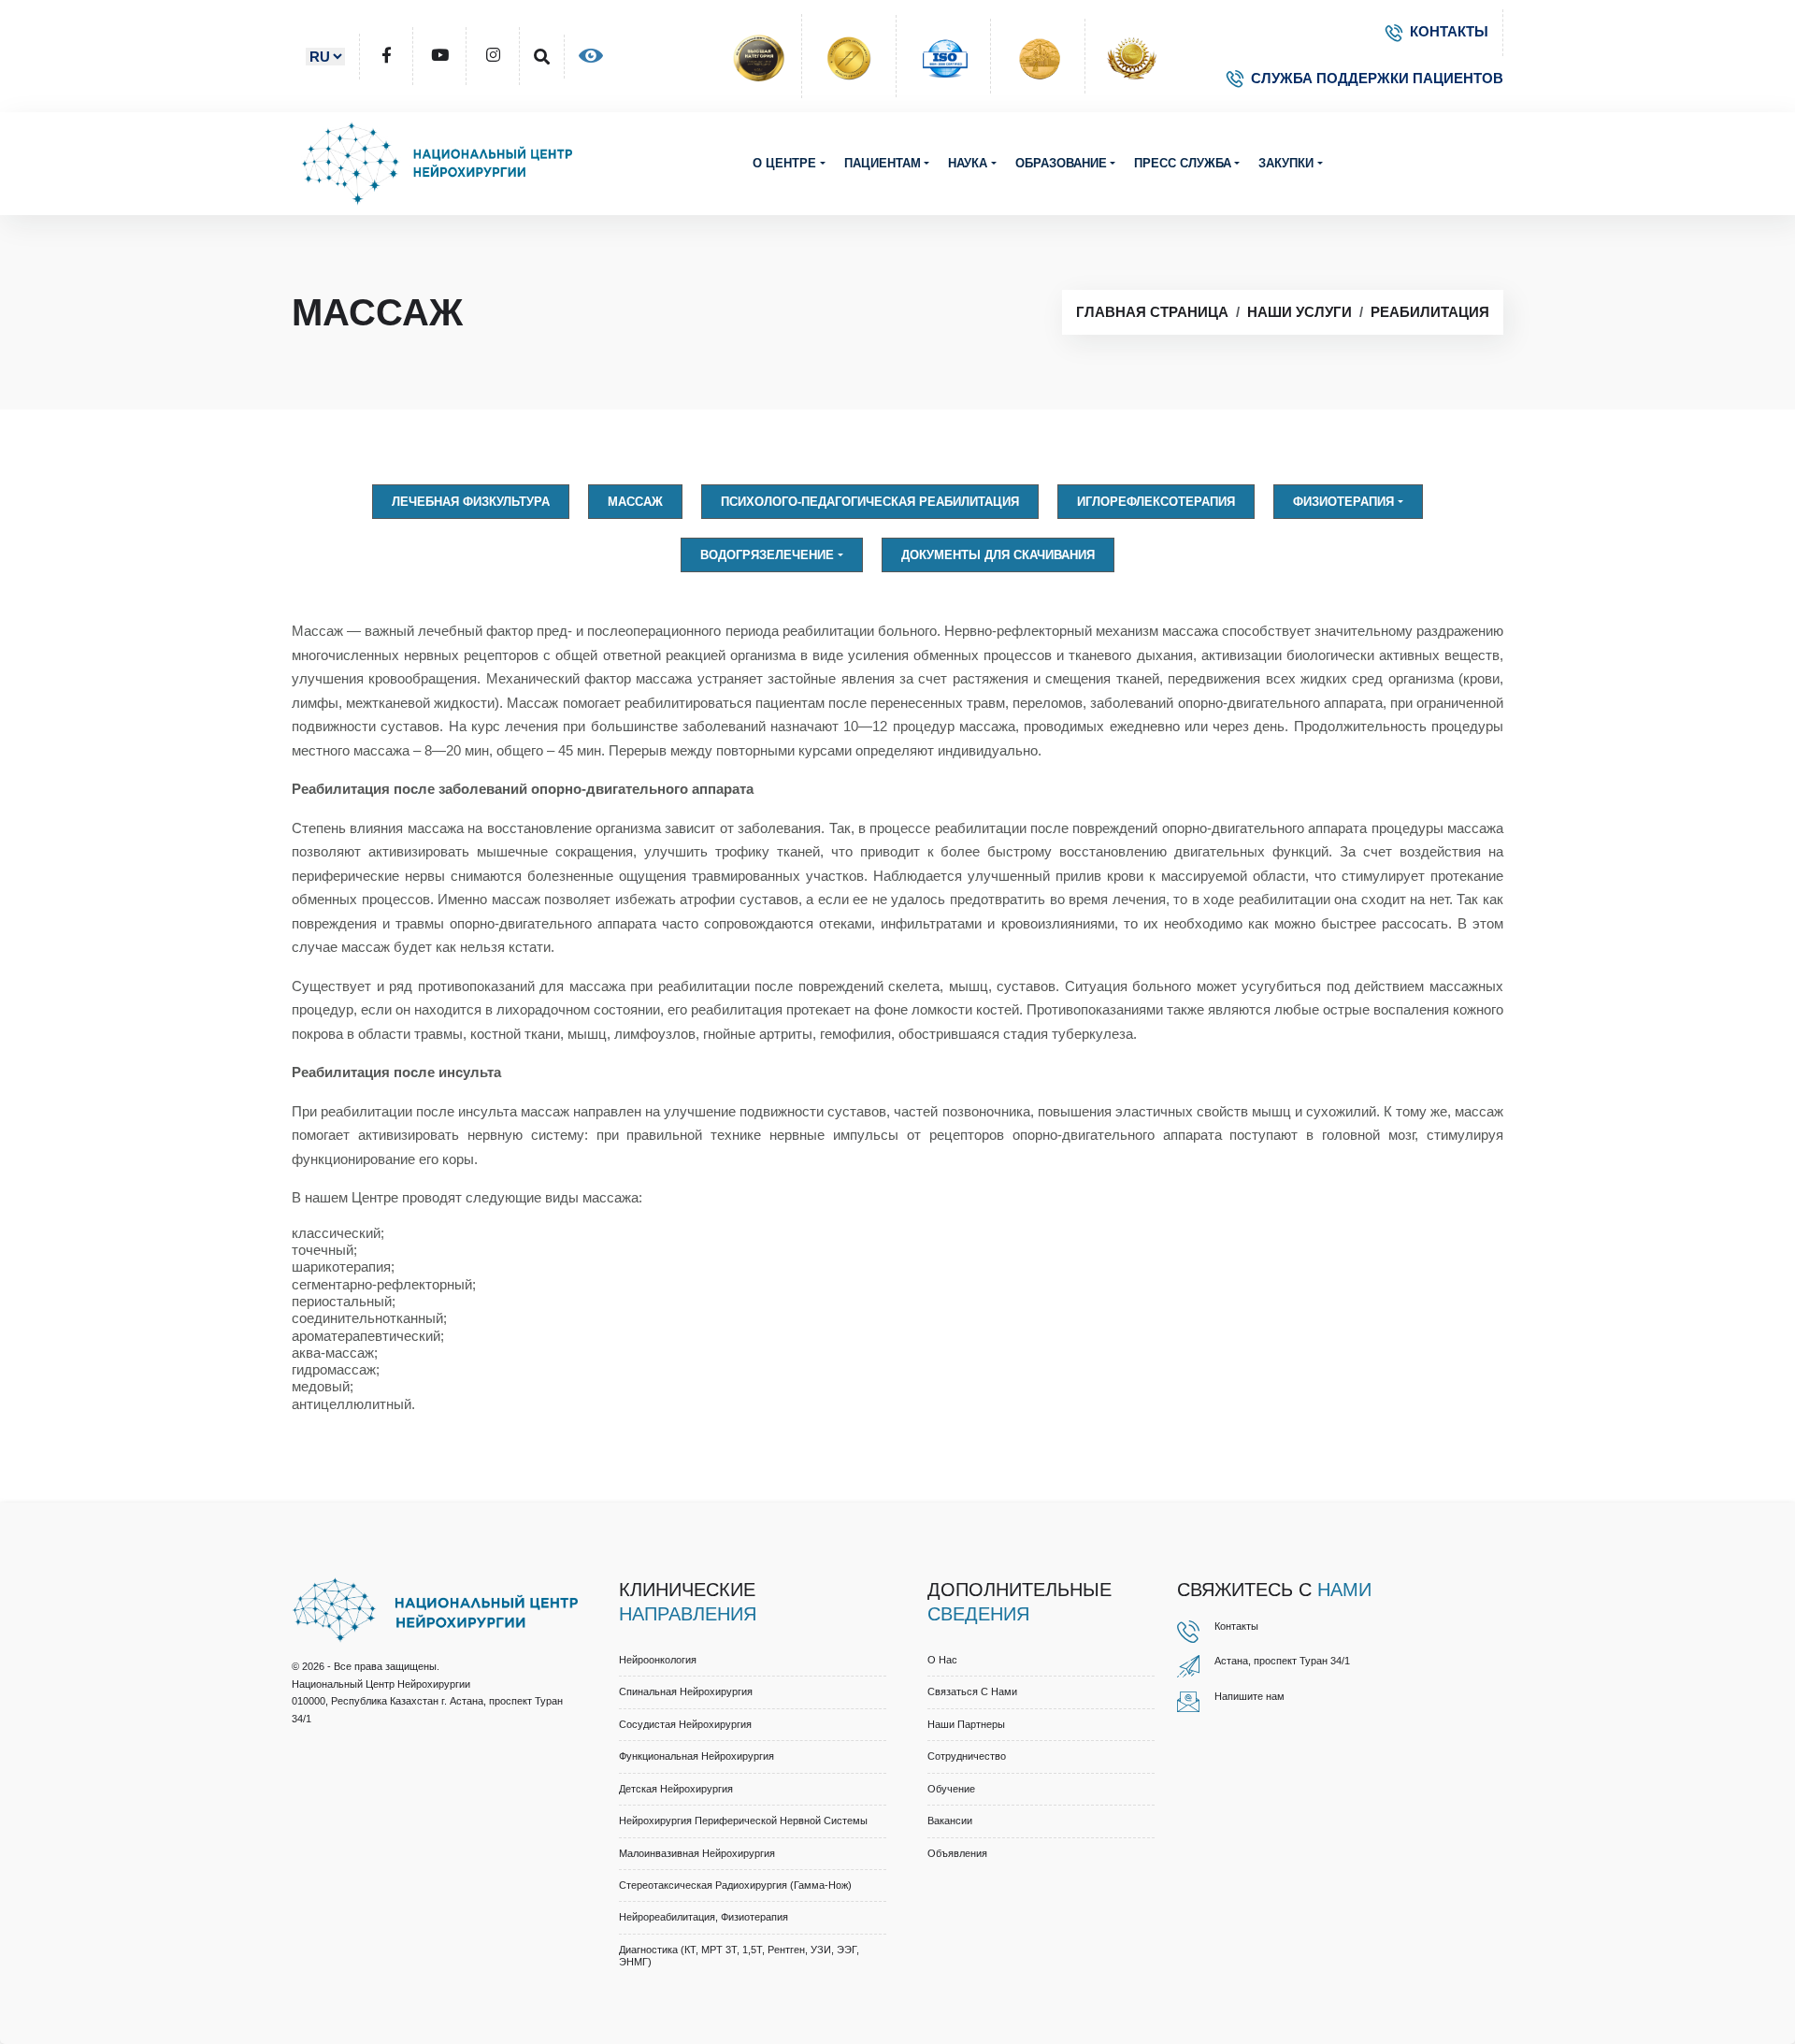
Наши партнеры (966, 1724)
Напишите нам (1249, 1696)
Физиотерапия (1343, 502)
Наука (968, 163)
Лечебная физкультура (471, 502)
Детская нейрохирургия (676, 1789)
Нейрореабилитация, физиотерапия (704, 1917)
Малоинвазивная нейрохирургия (697, 1853)
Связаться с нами (972, 1691)
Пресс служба (1183, 163)
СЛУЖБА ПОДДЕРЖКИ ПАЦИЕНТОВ (1377, 78)
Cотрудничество (967, 1756)
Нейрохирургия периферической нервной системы (743, 1821)
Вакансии (950, 1821)
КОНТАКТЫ (1449, 31)
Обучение (951, 1789)
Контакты (1236, 1626)
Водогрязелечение (767, 555)
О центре (784, 163)
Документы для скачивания (998, 555)
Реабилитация (1430, 312)
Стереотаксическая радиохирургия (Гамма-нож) (735, 1885)
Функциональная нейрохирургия (696, 1756)
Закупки (1286, 163)
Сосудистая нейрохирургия (685, 1724)
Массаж (635, 502)
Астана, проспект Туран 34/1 (1282, 1661)
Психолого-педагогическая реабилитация (870, 502)
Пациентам (883, 163)
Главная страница (1152, 312)
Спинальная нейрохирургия (686, 1691)
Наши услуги (1300, 312)
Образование (1061, 163)
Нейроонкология (658, 1660)
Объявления (957, 1853)
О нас (942, 1660)
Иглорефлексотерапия (1156, 502)
